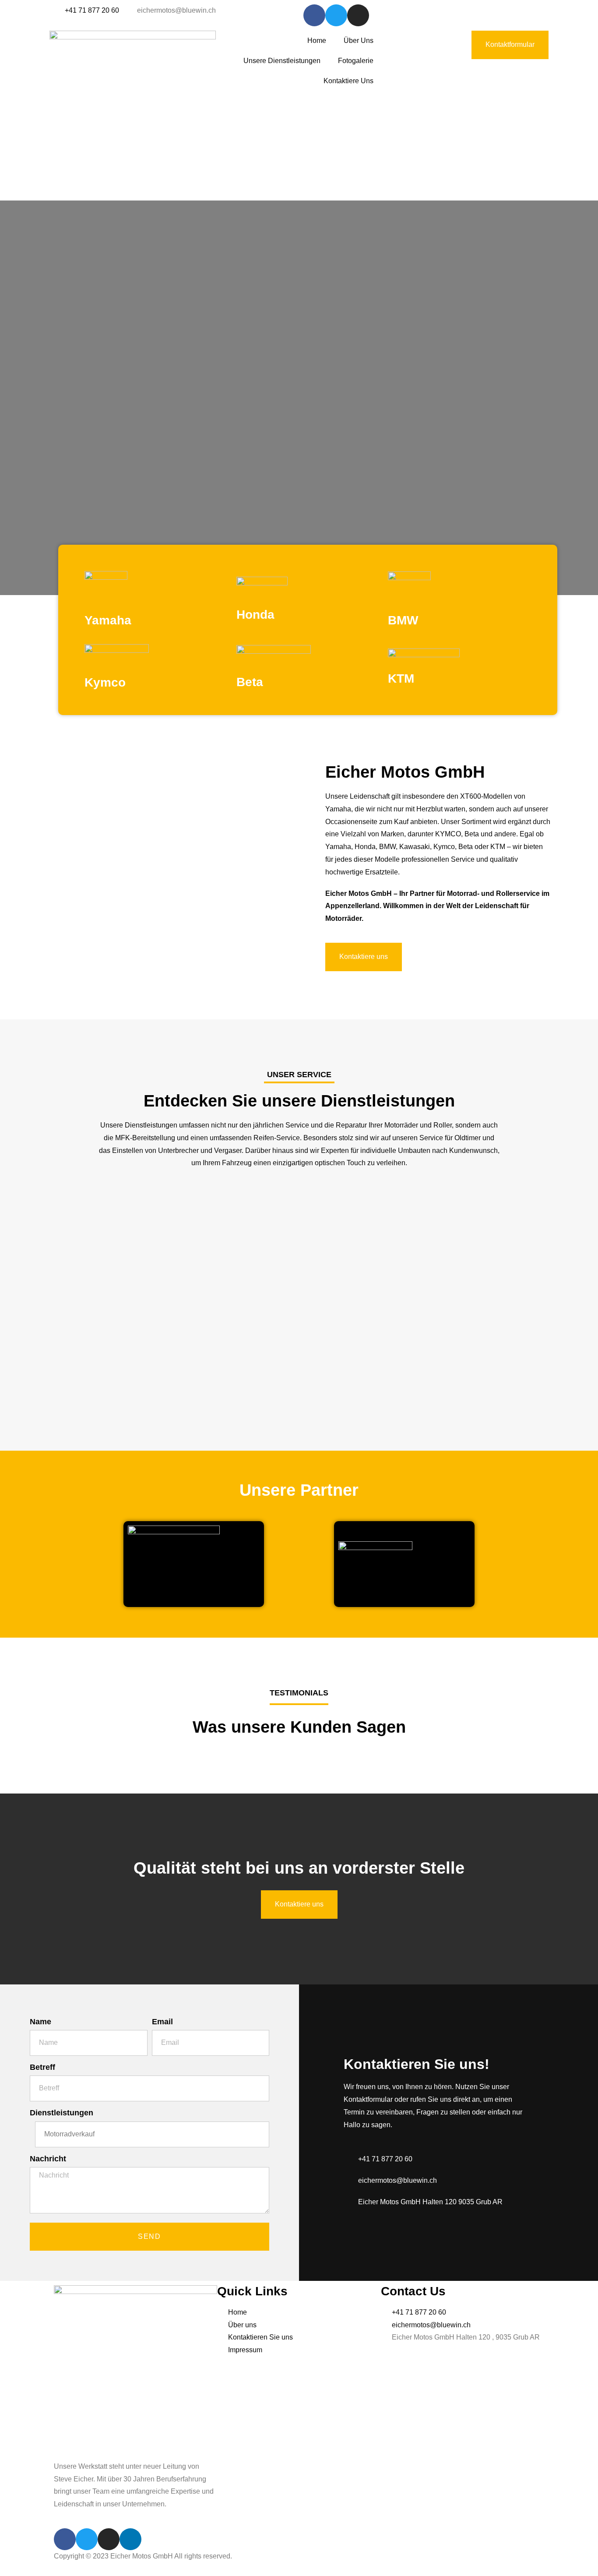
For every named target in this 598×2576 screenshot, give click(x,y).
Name (40, 2022)
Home (317, 41)
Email (162, 2022)
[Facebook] (314, 15)
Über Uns (359, 41)
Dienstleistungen (62, 2113)
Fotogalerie (356, 61)
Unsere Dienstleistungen (282, 61)
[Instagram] (358, 15)
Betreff (42, 2067)
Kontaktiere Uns (348, 81)
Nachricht (48, 2159)
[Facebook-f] (65, 2539)
